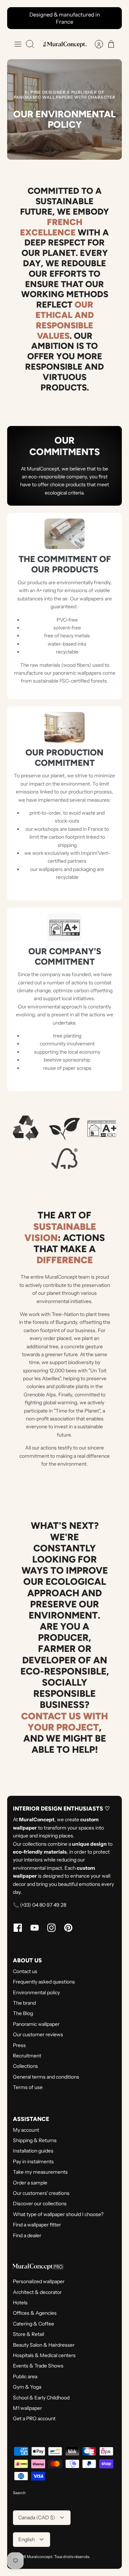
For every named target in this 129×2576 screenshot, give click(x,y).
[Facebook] (18, 1928)
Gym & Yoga (27, 2387)
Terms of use (28, 2087)
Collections (25, 2066)
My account (26, 2130)
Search (19, 2493)
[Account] (95, 44)
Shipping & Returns (35, 2140)
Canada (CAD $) (37, 2518)
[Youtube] (35, 1928)
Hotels (20, 2303)
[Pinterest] (68, 1928)
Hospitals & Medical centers (44, 2355)
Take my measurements (40, 2172)
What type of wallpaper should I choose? (58, 2214)
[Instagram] (51, 1928)
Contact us (25, 1971)
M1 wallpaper (27, 2408)
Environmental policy (36, 1992)
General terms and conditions (46, 2077)
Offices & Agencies (35, 2313)
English (27, 2539)
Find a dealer (27, 2235)
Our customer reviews (38, 2034)
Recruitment (27, 2056)
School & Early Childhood (41, 2398)
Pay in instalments (33, 2162)
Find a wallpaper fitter (37, 2225)
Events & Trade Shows (38, 2366)
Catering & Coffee (34, 2324)
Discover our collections (40, 2203)
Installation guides (33, 2151)
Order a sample (30, 2183)
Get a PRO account (34, 2418)
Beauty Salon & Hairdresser (44, 2345)
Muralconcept (40, 2557)
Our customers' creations (41, 2193)
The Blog (23, 2013)
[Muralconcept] (64, 45)
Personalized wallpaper (39, 2281)
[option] (64, 109)
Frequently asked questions (44, 1982)
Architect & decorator (37, 2292)
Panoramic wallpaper (36, 2024)
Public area (25, 2376)
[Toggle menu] (18, 44)
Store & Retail (28, 2334)
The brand (24, 2003)
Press (19, 2045)
